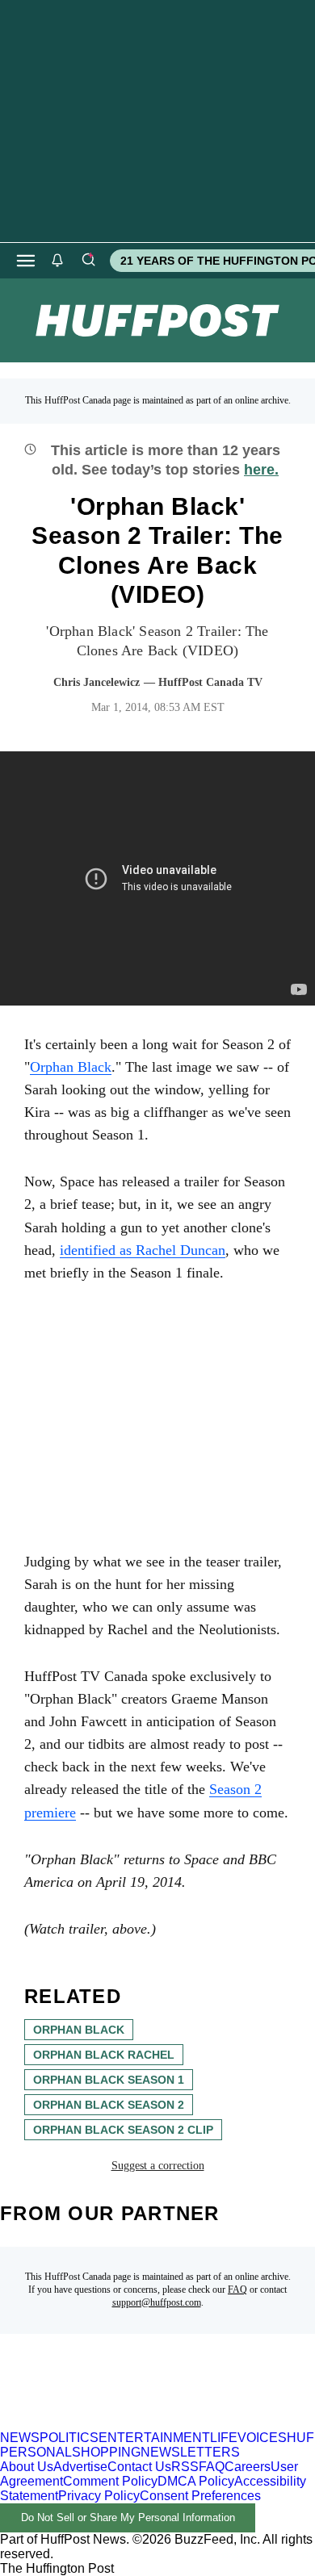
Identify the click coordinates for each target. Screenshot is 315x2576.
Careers (248, 2467)
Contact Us (139, 2467)
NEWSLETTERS (190, 2452)
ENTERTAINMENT (154, 2438)
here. (261, 470)
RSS (185, 2467)
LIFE (224, 2438)
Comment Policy (110, 2481)
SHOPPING (106, 2452)
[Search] (88, 261)
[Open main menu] (26, 261)
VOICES (262, 2438)
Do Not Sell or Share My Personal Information (128, 2517)
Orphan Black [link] (71, 1067)
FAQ (237, 2290)
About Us (27, 2467)
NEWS (20, 2438)
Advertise (80, 2467)
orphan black (79, 2030)
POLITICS (69, 2438)
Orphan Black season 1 (109, 2080)
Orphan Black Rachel (104, 2055)
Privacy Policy (99, 2496)
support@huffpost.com (157, 2302)
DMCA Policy (196, 2481)
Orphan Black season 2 (109, 2105)
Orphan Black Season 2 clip (123, 2130)
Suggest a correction (158, 2166)
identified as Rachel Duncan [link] (143, 1250)
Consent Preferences (200, 2496)
